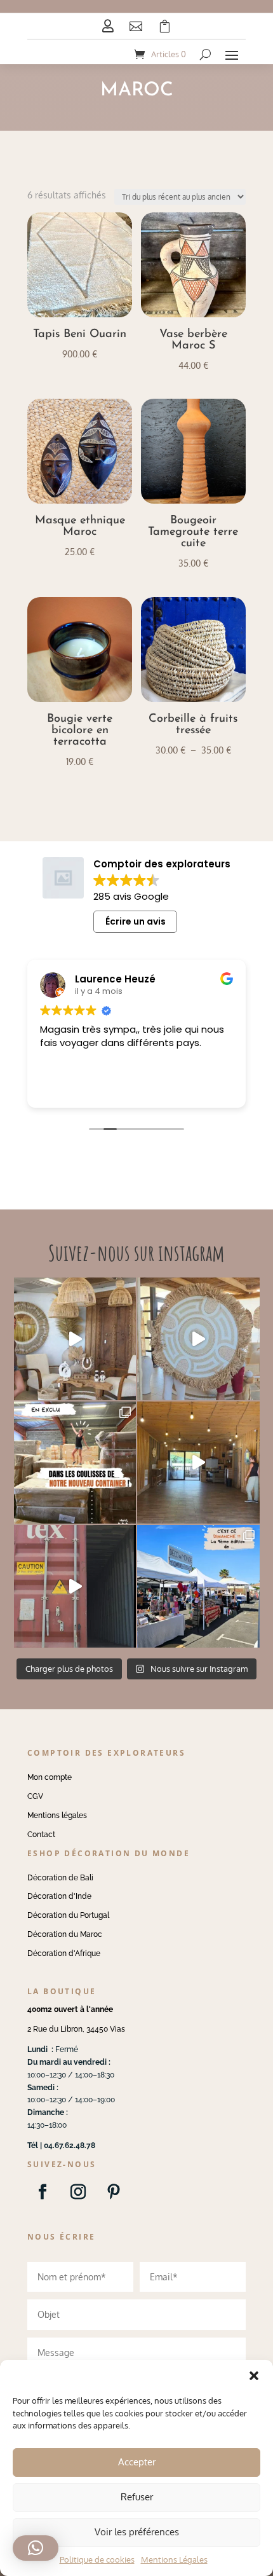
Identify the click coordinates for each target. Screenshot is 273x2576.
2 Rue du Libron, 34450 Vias (76, 2029)
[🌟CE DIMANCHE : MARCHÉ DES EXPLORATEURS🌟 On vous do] (198, 1586)
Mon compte (50, 1777)
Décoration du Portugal (68, 1915)
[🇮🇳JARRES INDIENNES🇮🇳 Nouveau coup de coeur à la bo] (75, 1586)
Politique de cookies (97, 2559)
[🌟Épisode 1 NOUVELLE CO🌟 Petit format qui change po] (75, 1339)
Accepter (137, 2462)
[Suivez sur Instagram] (78, 2192)
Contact (41, 1835)
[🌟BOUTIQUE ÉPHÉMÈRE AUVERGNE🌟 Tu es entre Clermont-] (198, 1463)
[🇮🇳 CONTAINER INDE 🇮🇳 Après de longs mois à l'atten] (75, 1463)
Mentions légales (57, 1815)
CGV (35, 1796)
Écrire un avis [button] (136, 921)
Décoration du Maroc (65, 1934)
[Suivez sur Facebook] (43, 2192)
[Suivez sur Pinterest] (114, 2192)
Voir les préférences (137, 2532)
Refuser (137, 2497)
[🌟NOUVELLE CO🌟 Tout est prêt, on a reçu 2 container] (198, 1339)
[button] (254, 2376)
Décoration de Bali (60, 1878)
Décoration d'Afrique (64, 1953)
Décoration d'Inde (59, 1896)
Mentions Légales (174, 2559)
